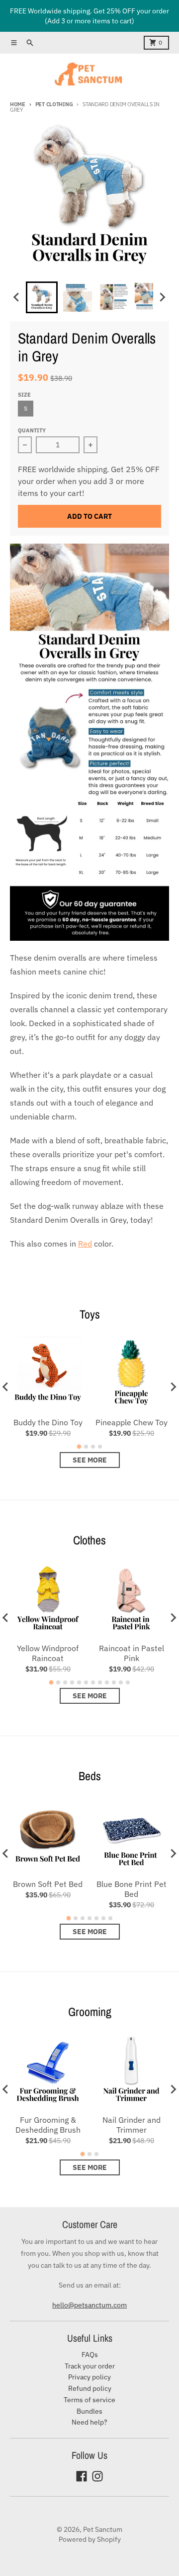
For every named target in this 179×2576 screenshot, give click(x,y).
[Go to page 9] (107, 1682)
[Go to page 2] (86, 1447)
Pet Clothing (54, 104)
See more (90, 1460)
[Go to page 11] (121, 1682)
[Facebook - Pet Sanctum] (82, 2476)
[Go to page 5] (79, 1682)
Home (18, 104)
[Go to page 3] (93, 1447)
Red (85, 1244)
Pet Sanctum (103, 2529)
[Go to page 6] (86, 1682)
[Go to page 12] (128, 1682)
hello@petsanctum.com (89, 2305)
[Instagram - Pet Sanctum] (97, 2476)
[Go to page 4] (100, 1447)
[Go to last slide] (17, 297)
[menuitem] (42, 297)
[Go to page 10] (114, 1682)
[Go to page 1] (79, 1447)
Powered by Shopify (90, 2539)
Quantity (32, 430)
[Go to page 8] (100, 1682)
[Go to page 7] (93, 1682)
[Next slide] (162, 297)
